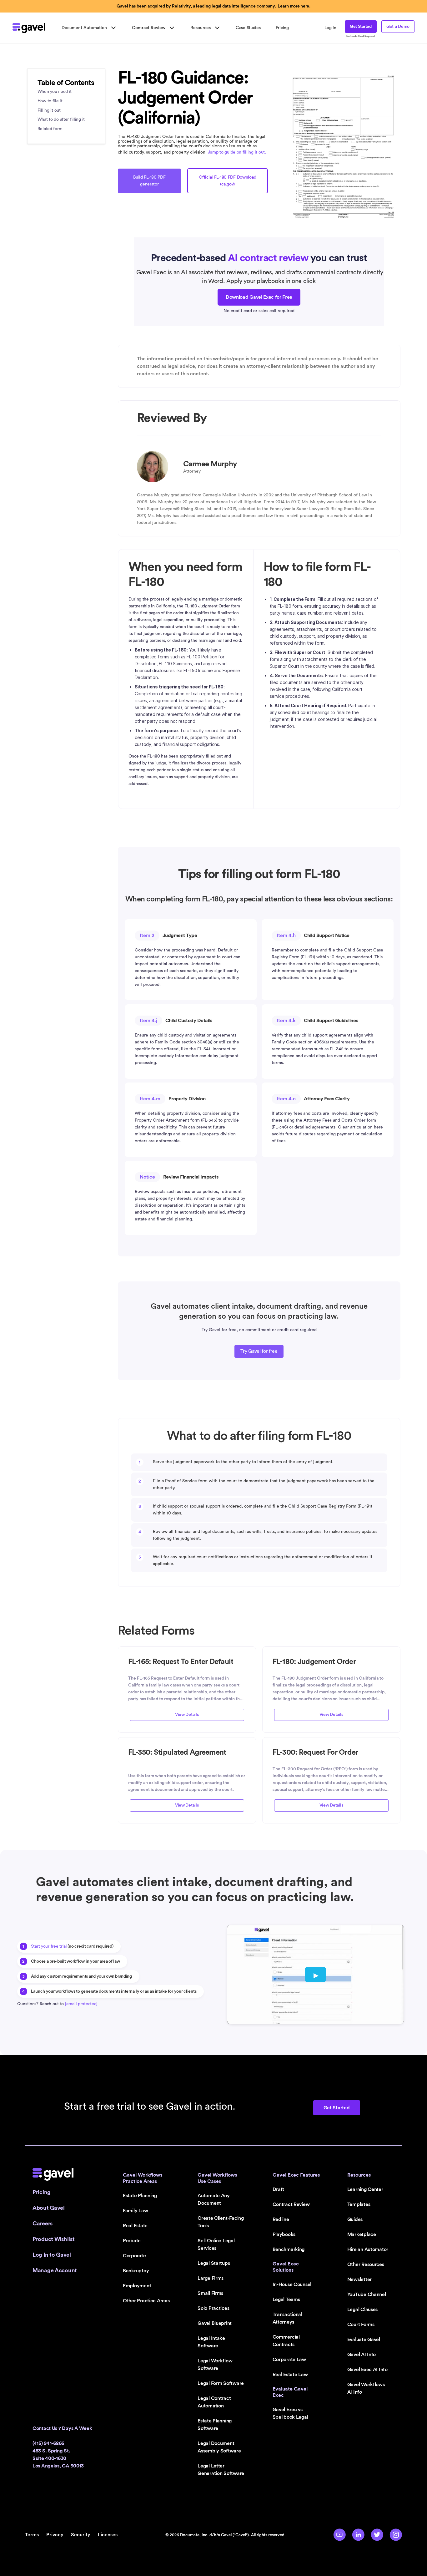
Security (81, 2535)
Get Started (361, 27)
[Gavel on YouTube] (339, 2535)
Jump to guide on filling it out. (237, 152)
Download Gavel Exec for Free (259, 297)
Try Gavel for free (259, 1351)
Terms (32, 2535)
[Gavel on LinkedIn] (358, 2535)
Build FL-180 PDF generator (149, 181)
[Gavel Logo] (29, 28)
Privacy (55, 2535)
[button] (89, 28)
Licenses (108, 2535)
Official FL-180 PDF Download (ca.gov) (227, 181)
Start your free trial (49, 1946)
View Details (187, 1715)
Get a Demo (398, 27)
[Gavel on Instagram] (396, 2535)
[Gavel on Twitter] (377, 2535)
